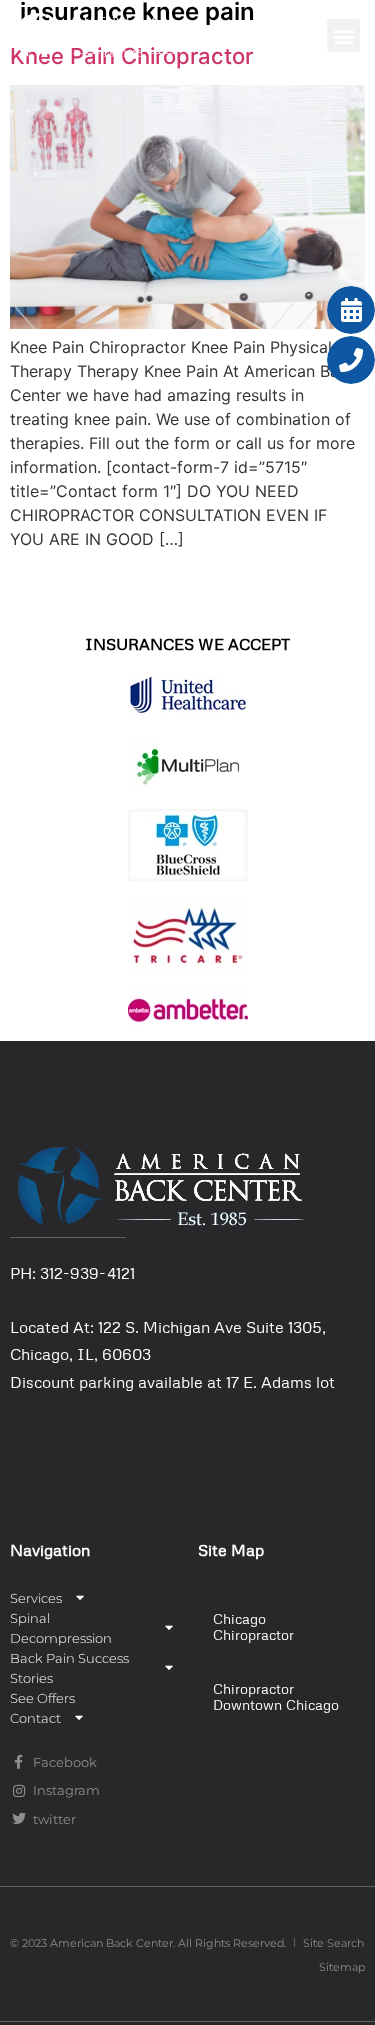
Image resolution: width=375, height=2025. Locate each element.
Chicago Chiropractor (253, 1626)
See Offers (42, 1698)
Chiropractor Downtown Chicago (276, 1696)
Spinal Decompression (61, 1628)
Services (36, 1598)
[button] (343, 35)
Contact (35, 1718)
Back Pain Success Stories (69, 1668)
